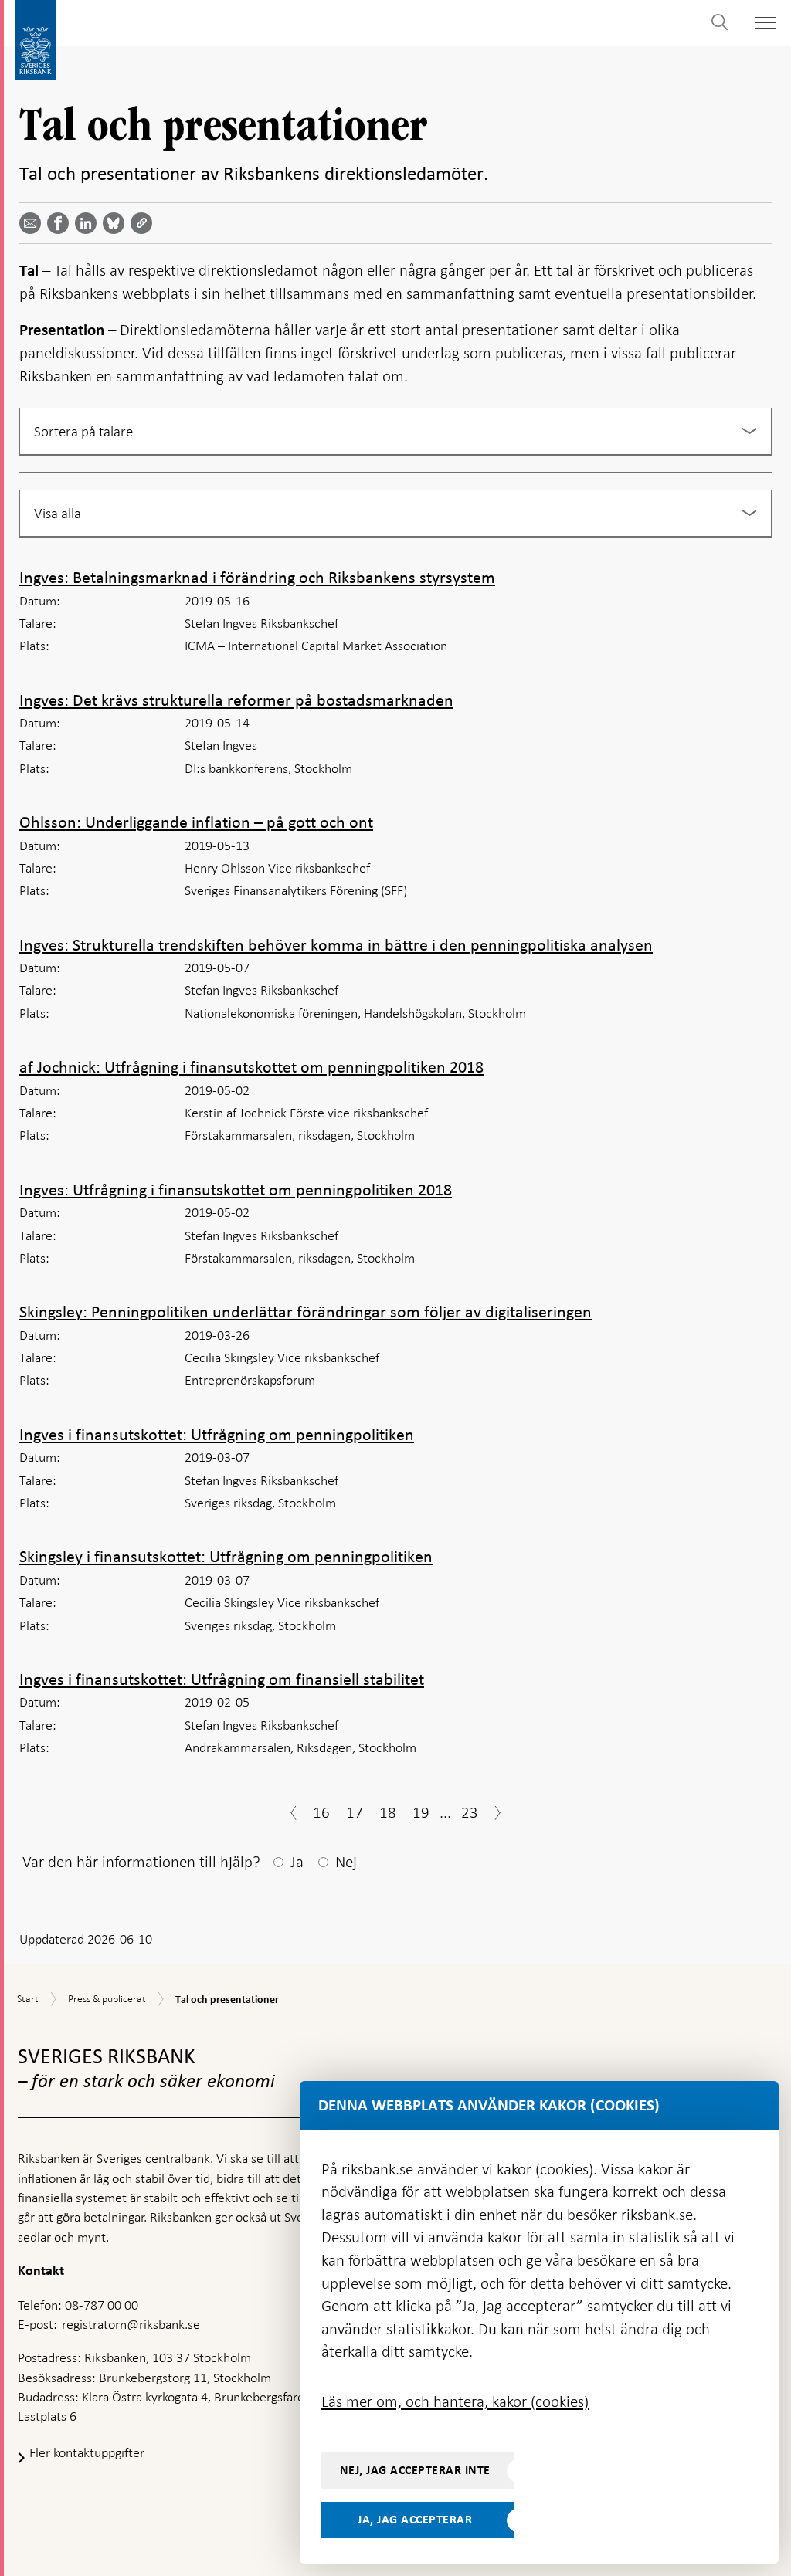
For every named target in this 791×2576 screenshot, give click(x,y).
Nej (346, 1862)
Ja (297, 1862)
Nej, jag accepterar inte (415, 2470)
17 (355, 1812)
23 (470, 1812)
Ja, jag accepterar (415, 2520)
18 (388, 1812)
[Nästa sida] (497, 1815)
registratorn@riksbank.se (131, 2324)
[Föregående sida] (294, 1815)
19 (421, 1812)
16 (321, 1812)
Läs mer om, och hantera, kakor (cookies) (455, 2401)
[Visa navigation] (765, 23)
